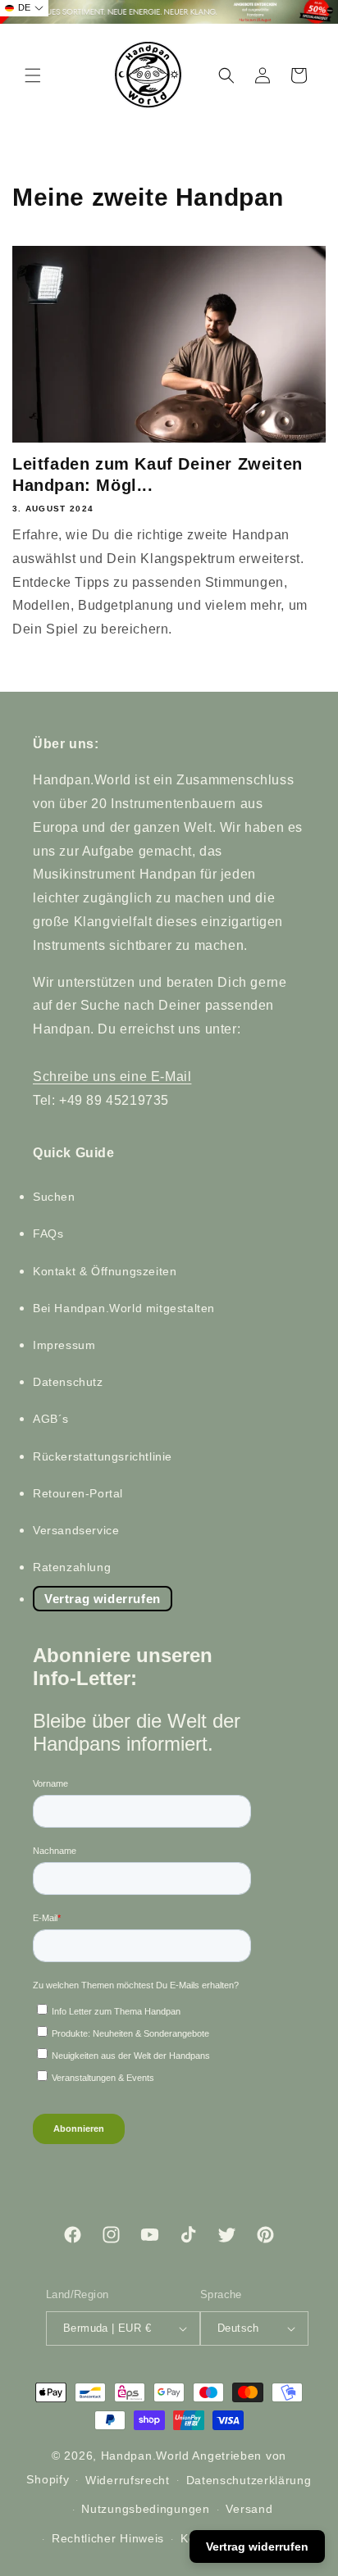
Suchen (54, 1197)
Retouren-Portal (78, 1493)
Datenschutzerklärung (249, 2480)
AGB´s (51, 1419)
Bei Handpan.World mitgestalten (124, 1308)
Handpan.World (145, 2456)
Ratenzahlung (72, 1567)
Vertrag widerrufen (103, 1599)
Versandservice (76, 1530)
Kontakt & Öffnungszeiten (105, 1271)
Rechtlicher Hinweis (108, 2538)
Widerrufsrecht (128, 2480)
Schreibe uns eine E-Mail (112, 1077)
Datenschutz (68, 1382)
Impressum (64, 1345)
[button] (33, 75)
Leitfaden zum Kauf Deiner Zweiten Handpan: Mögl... (158, 475)
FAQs (48, 1233)
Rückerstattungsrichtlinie (103, 1456)
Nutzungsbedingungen (145, 2509)
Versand (249, 2509)
